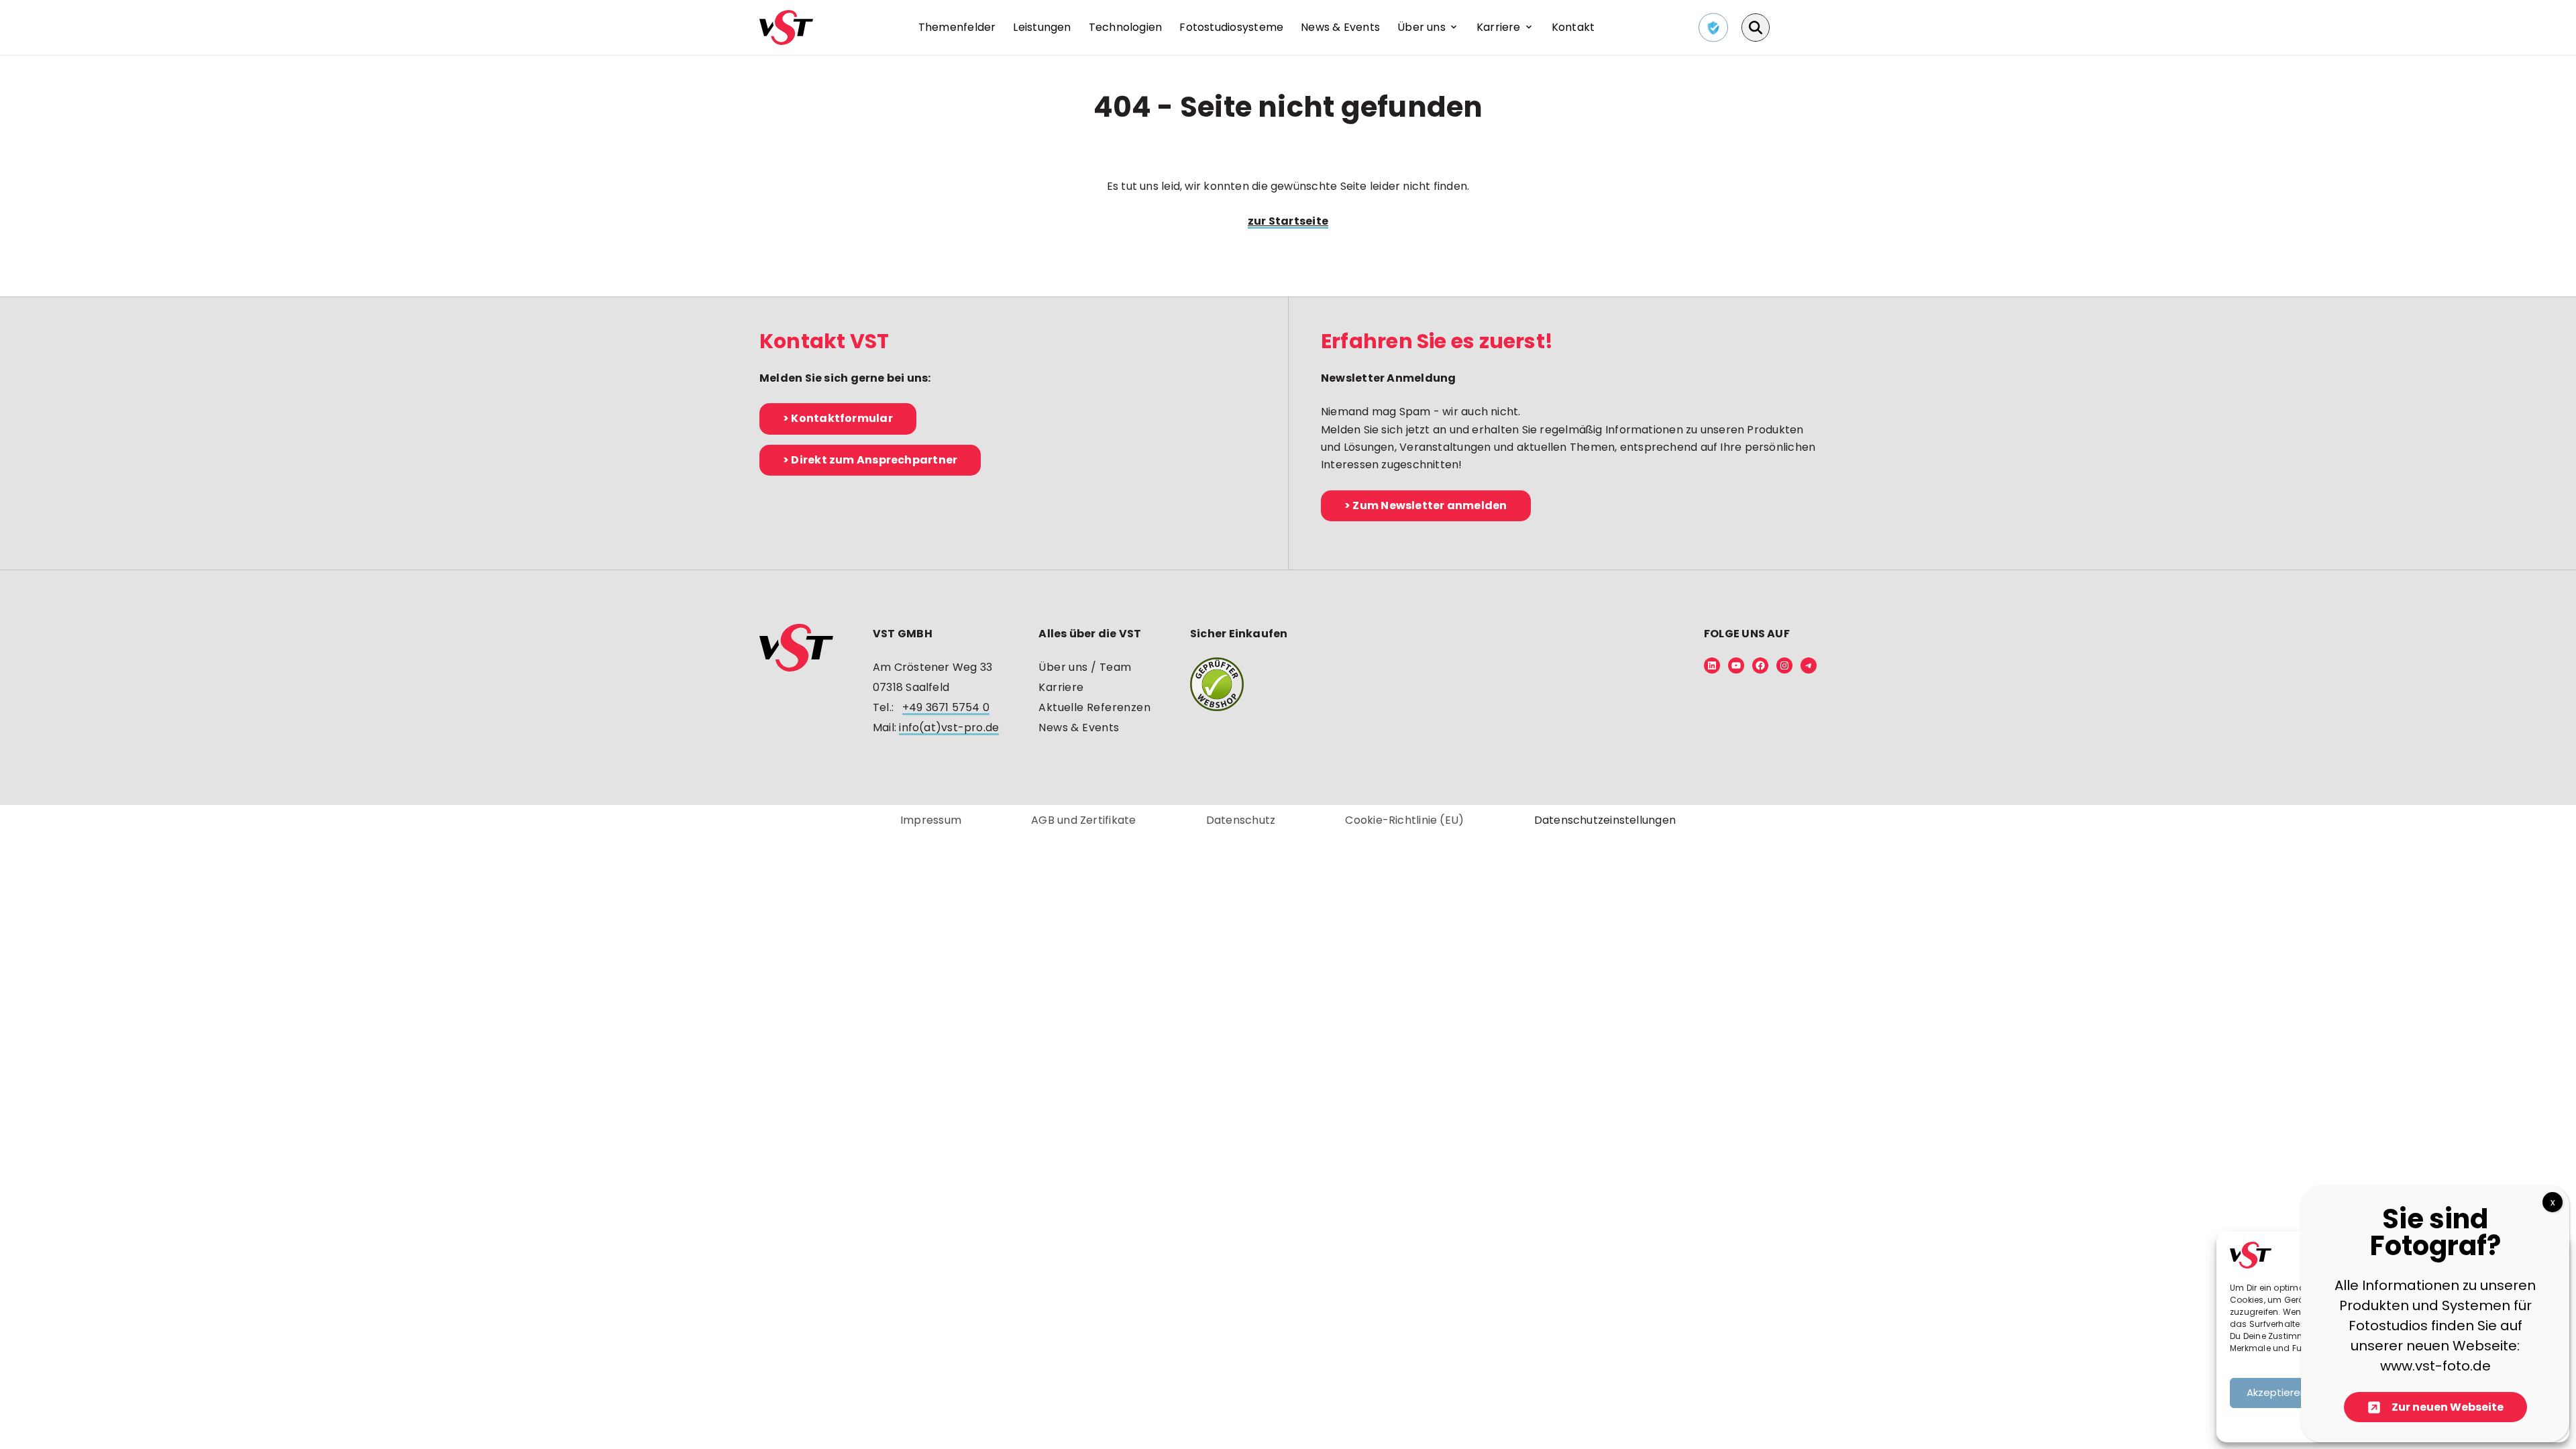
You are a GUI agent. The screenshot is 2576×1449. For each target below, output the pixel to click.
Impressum (931, 820)
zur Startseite (1288, 221)
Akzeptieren (2276, 1392)
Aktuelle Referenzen (1094, 707)
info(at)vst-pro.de (949, 728)
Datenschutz (1241, 820)
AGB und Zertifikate (1083, 820)
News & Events (1079, 728)
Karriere (1061, 687)
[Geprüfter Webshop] (1239, 684)
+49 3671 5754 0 (946, 707)
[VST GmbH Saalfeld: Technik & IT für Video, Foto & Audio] (786, 27)
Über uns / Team (1085, 667)
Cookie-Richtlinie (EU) (1404, 820)
